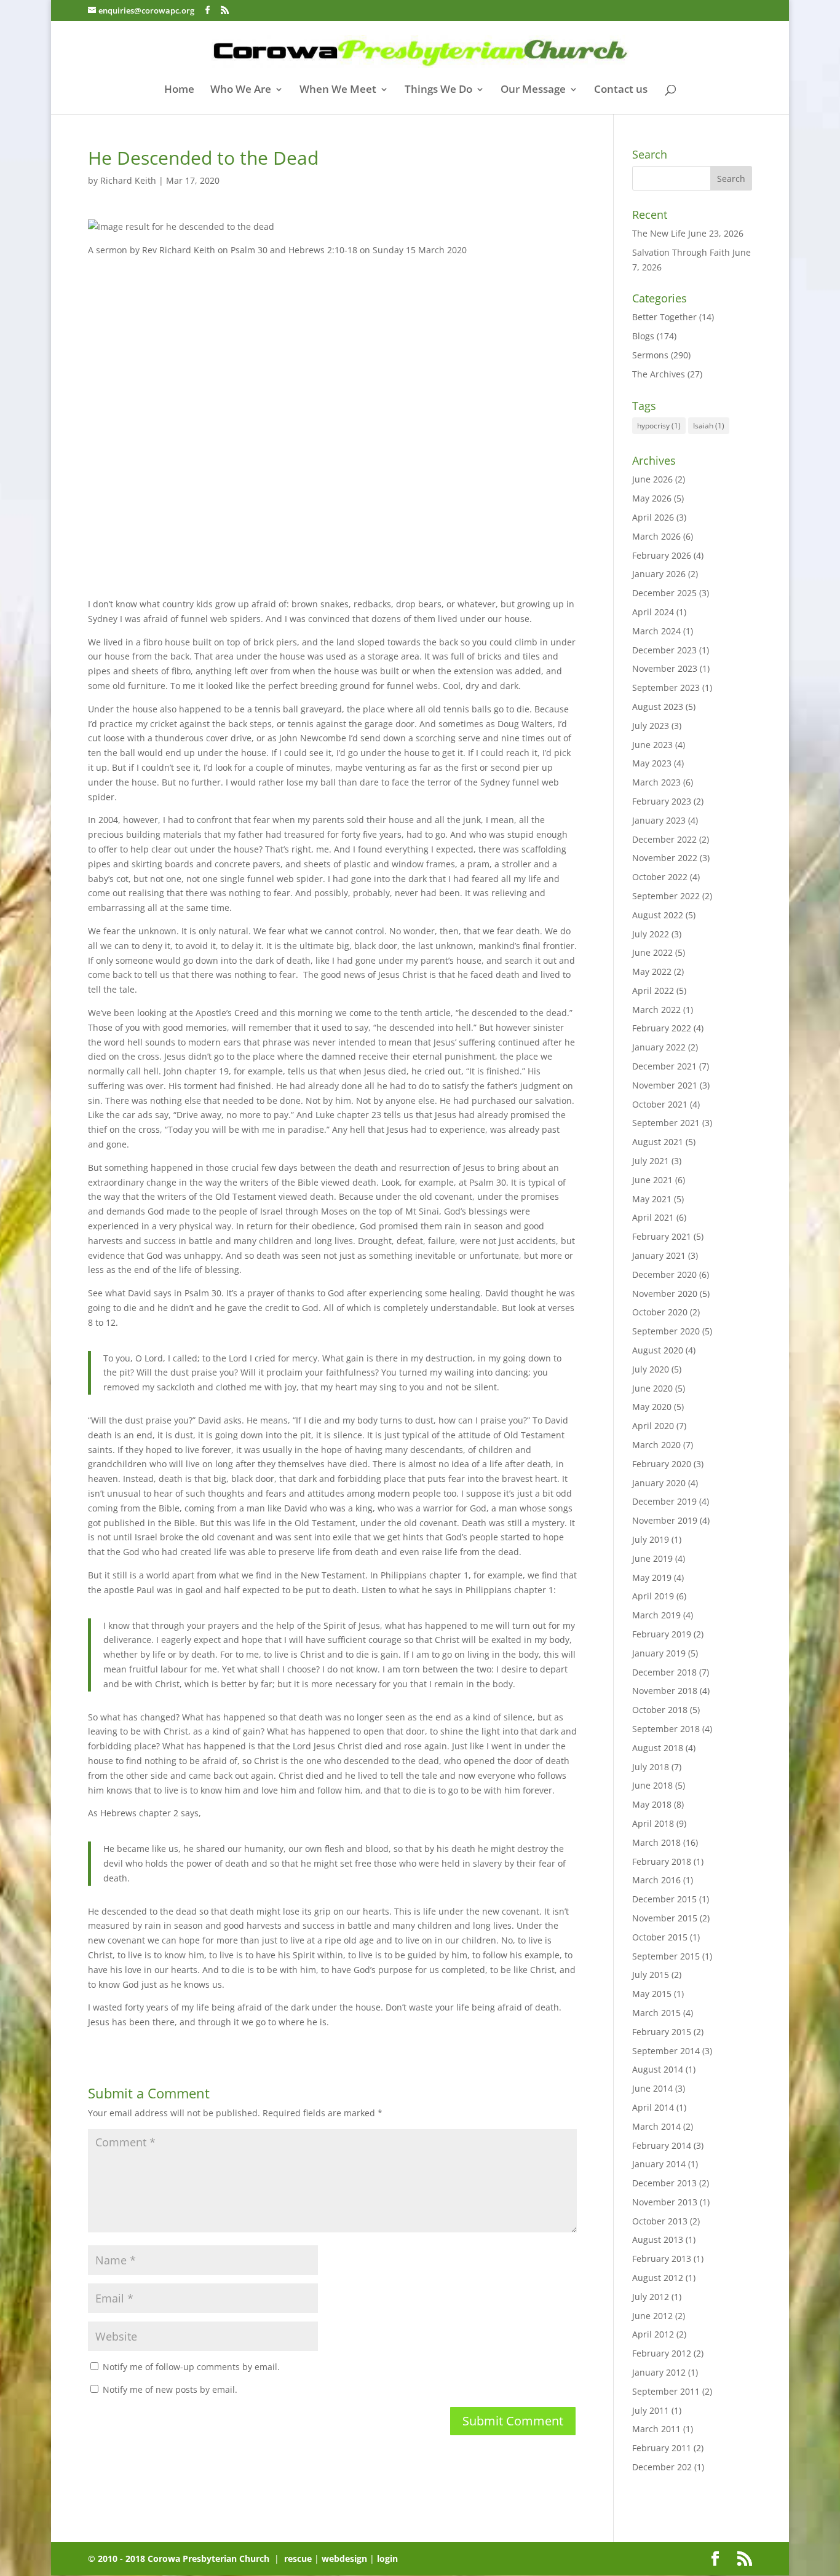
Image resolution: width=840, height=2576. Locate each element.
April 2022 (653, 991)
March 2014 (656, 2126)
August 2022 (658, 915)
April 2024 (653, 612)
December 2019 (664, 1501)
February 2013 (662, 2259)
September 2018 (666, 1729)
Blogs (643, 336)
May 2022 (652, 971)
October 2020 (660, 1312)
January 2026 (659, 574)
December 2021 (664, 1066)
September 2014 (666, 2051)
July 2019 (651, 1539)
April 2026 (653, 517)
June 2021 (652, 1180)
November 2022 (665, 858)
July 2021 (651, 1161)
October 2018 (660, 1710)
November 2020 (665, 1294)
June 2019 (652, 1558)
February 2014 (662, 2145)
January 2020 (659, 1483)
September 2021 (666, 1123)
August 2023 (658, 707)
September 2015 (666, 1956)
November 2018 (665, 1691)
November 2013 (665, 2202)
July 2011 (651, 2410)
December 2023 (664, 650)
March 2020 (656, 1445)
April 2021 (653, 1217)
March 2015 (656, 2013)
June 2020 (652, 1388)
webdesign (344, 2558)
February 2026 (662, 555)
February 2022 (662, 1028)
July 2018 (651, 1767)
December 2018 (664, 1672)
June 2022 (652, 952)
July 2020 (651, 1369)
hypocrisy (659, 426)
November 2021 (665, 1085)
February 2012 (662, 2353)
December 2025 (664, 593)
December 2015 (664, 1899)
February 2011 (662, 2448)
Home (179, 90)
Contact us (621, 90)
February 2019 (662, 1634)
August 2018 (658, 1748)
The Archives (659, 374)
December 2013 (664, 2183)
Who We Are (241, 90)
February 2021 (662, 1236)
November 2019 (665, 1520)
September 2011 (666, 2391)
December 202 (662, 2467)
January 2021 (659, 1255)
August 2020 (658, 1350)
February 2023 (662, 801)
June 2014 (652, 2088)
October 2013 (660, 2221)
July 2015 (651, 1975)
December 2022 (664, 839)
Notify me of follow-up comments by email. (191, 2367)
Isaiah (709, 426)
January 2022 (659, 1047)
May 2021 (652, 1199)
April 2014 (653, 2107)
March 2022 (656, 1010)
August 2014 (658, 2069)
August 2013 (658, 2239)
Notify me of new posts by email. (170, 2389)
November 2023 (665, 668)
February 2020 (662, 1464)
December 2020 (664, 1274)
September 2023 (666, 687)
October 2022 (660, 877)
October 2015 (660, 1937)
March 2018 (656, 1842)
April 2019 (653, 1596)
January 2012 (659, 2372)
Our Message (533, 90)
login (387, 2558)
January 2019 (659, 1653)
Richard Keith (128, 180)
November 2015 (665, 1918)
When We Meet (338, 90)
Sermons (650, 355)
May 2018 (652, 1804)
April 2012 (653, 2334)
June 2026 (652, 479)
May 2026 (652, 498)
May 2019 (652, 1578)
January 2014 (659, 2164)
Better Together (664, 317)
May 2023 (652, 763)
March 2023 (656, 782)
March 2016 (656, 1880)
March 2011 (656, 2429)
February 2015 (662, 2032)
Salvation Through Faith (681, 252)
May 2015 (652, 1994)
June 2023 (652, 745)
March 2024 (656, 631)
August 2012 (658, 2278)
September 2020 (666, 1331)
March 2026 (656, 536)
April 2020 (653, 1426)
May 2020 (652, 1407)
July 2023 (651, 726)
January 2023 (659, 820)
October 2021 (660, 1104)
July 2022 (651, 934)
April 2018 (653, 1823)
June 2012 (652, 2316)
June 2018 (652, 1785)
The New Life (659, 233)
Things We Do (438, 90)
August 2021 (658, 1142)
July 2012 (651, 2297)
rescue (298, 2558)
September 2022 (666, 896)
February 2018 (662, 1861)
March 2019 (656, 1615)
